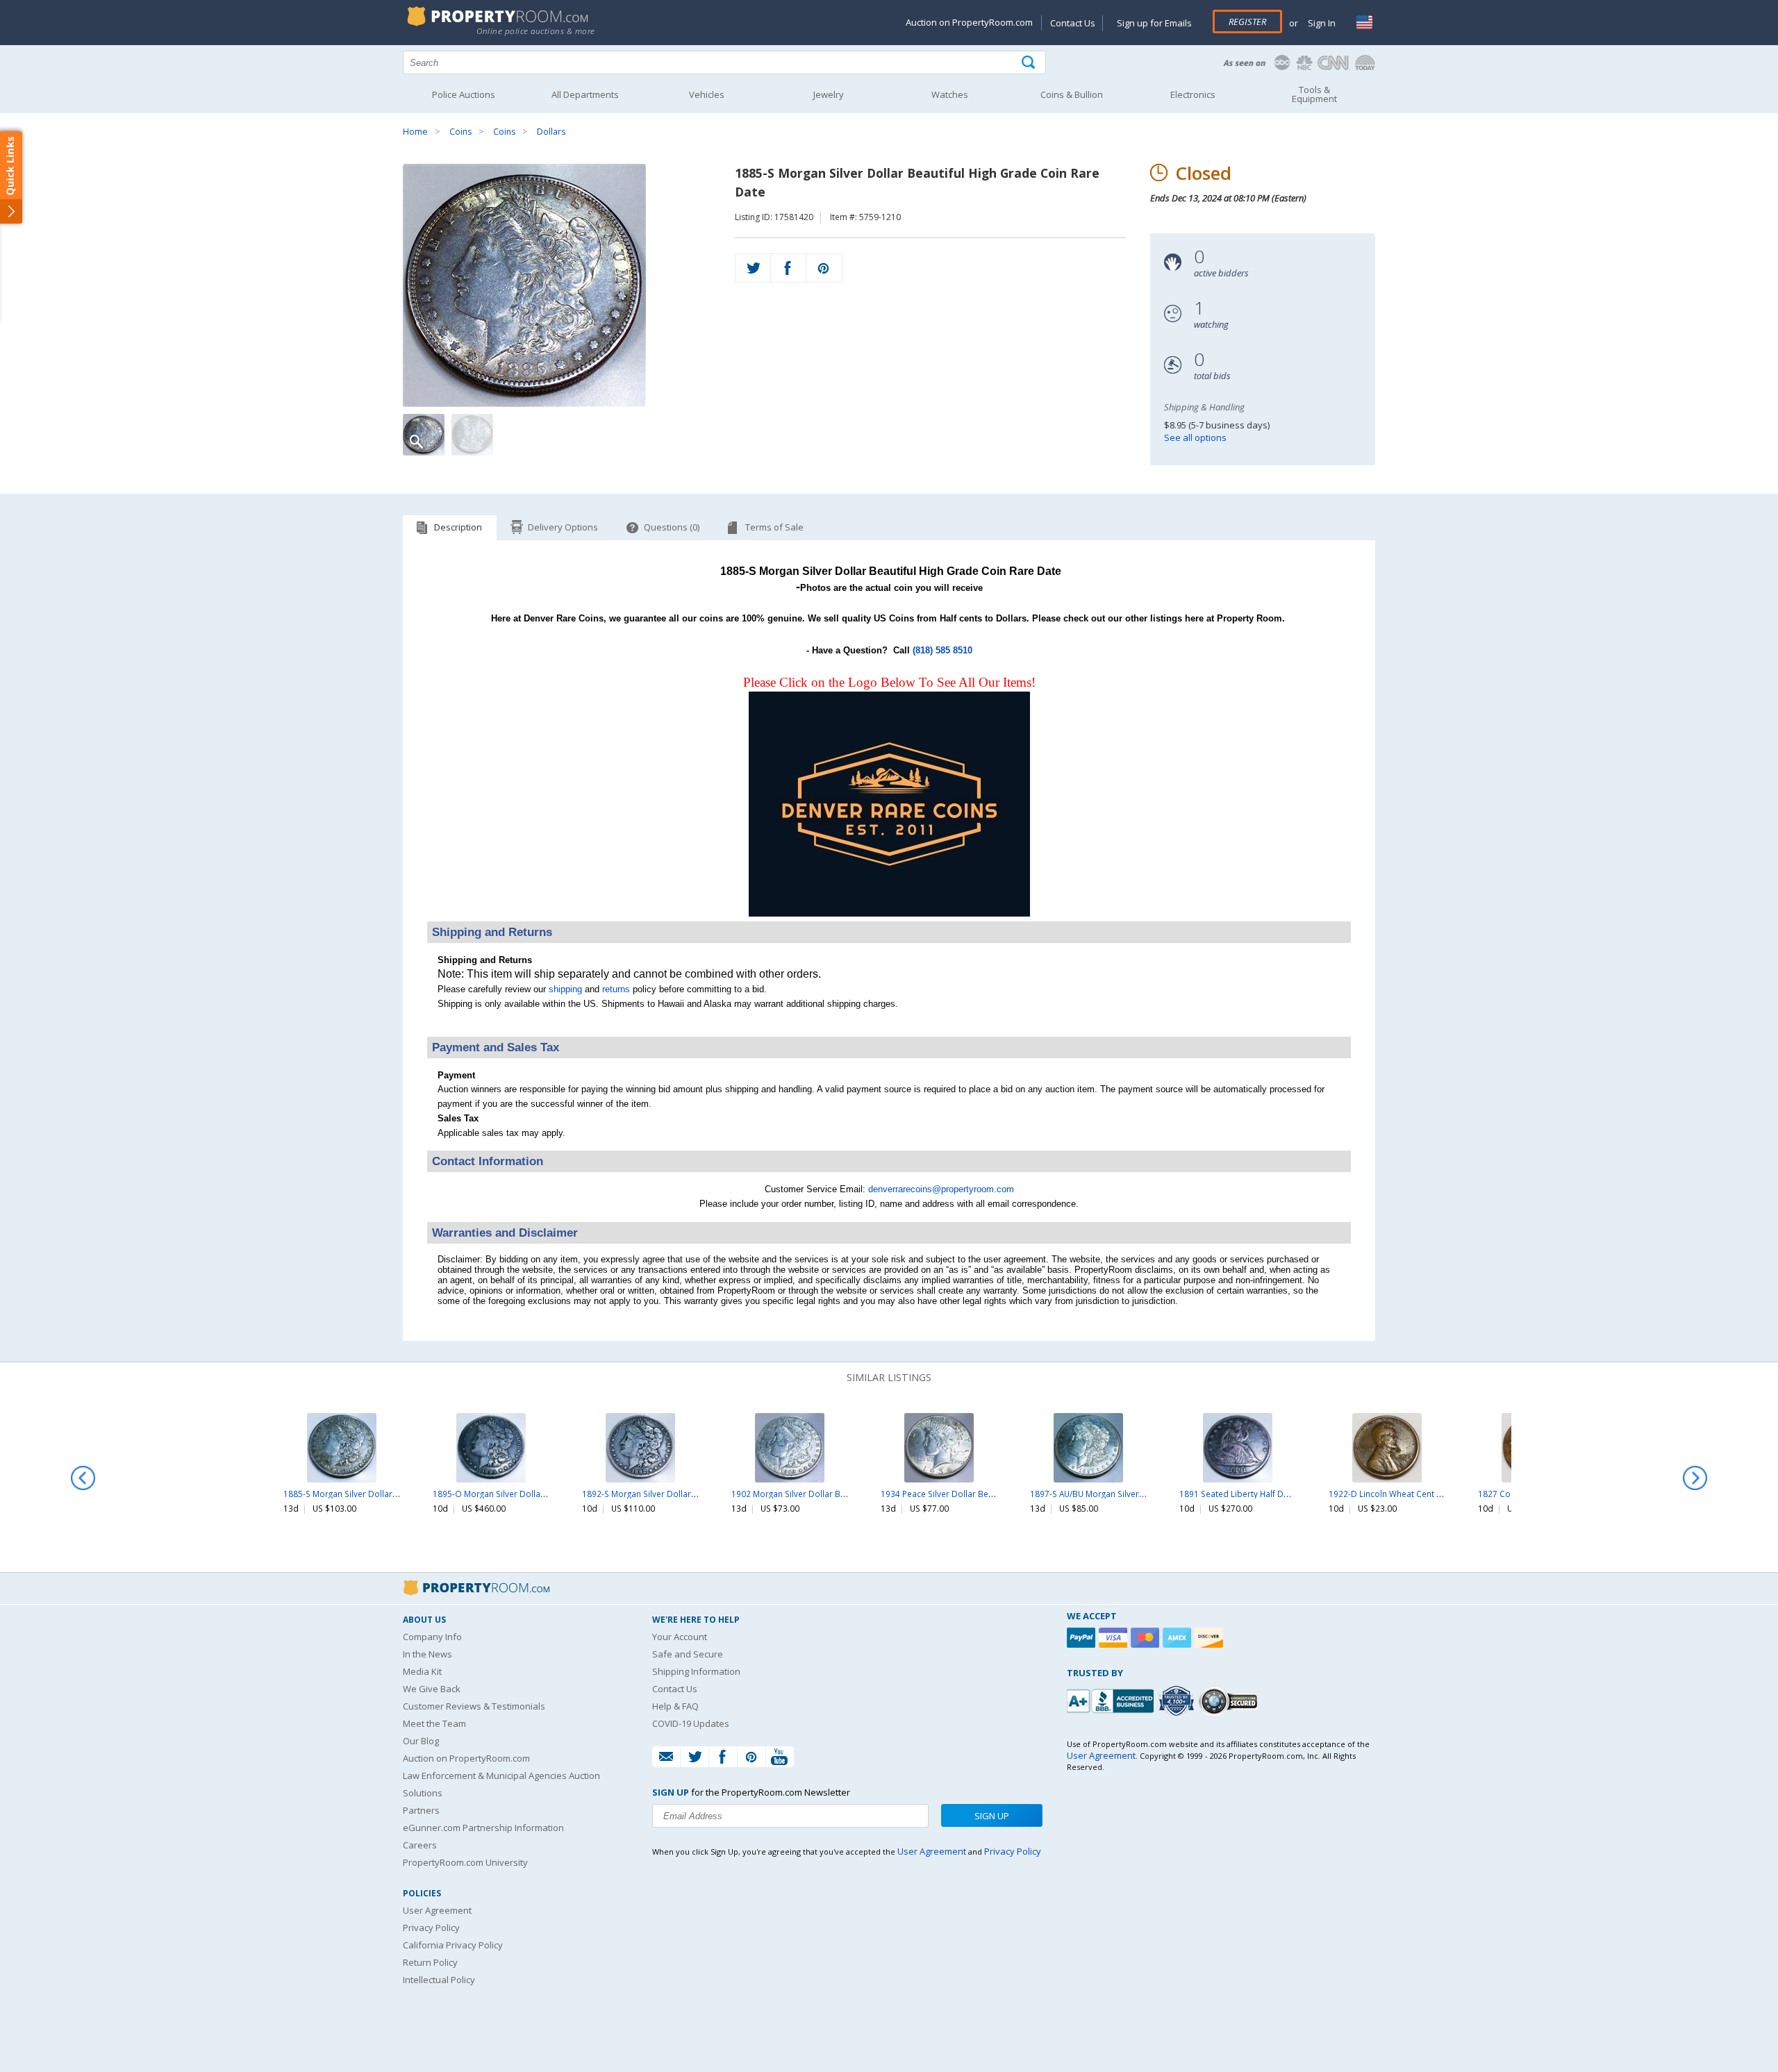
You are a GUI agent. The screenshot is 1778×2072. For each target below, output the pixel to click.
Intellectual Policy (439, 1980)
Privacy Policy (431, 1928)
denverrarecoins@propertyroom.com (941, 1189)
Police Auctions (464, 94)
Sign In (1321, 23)
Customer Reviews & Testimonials (474, 1706)
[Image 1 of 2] (557, 285)
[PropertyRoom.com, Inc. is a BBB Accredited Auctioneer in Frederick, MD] (1112, 1699)
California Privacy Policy (453, 1945)
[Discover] (1211, 1638)
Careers (420, 1845)
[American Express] (1179, 1638)
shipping (565, 989)
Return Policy (430, 1962)
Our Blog (421, 1741)
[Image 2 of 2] (472, 435)
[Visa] (1115, 1638)
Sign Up (992, 1816)
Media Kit (422, 1671)
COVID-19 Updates (691, 1723)
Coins (460, 132)
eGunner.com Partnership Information (483, 1828)
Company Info (432, 1637)
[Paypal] (1083, 1638)
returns (616, 989)
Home (415, 132)
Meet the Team (434, 1723)
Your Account (680, 1637)
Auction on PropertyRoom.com (969, 22)
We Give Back (432, 1689)
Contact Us (1073, 23)
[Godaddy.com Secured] (1230, 1701)
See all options (1195, 437)
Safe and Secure (688, 1654)
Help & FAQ (675, 1706)
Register (1247, 22)
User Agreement (437, 1910)
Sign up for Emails (1154, 23)
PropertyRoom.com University (465, 1862)
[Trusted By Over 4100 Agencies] (1178, 1701)
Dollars (551, 132)
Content (14, 176)
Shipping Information (696, 1671)
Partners (421, 1810)
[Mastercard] (1147, 1638)
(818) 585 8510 (942, 650)
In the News (427, 1654)
